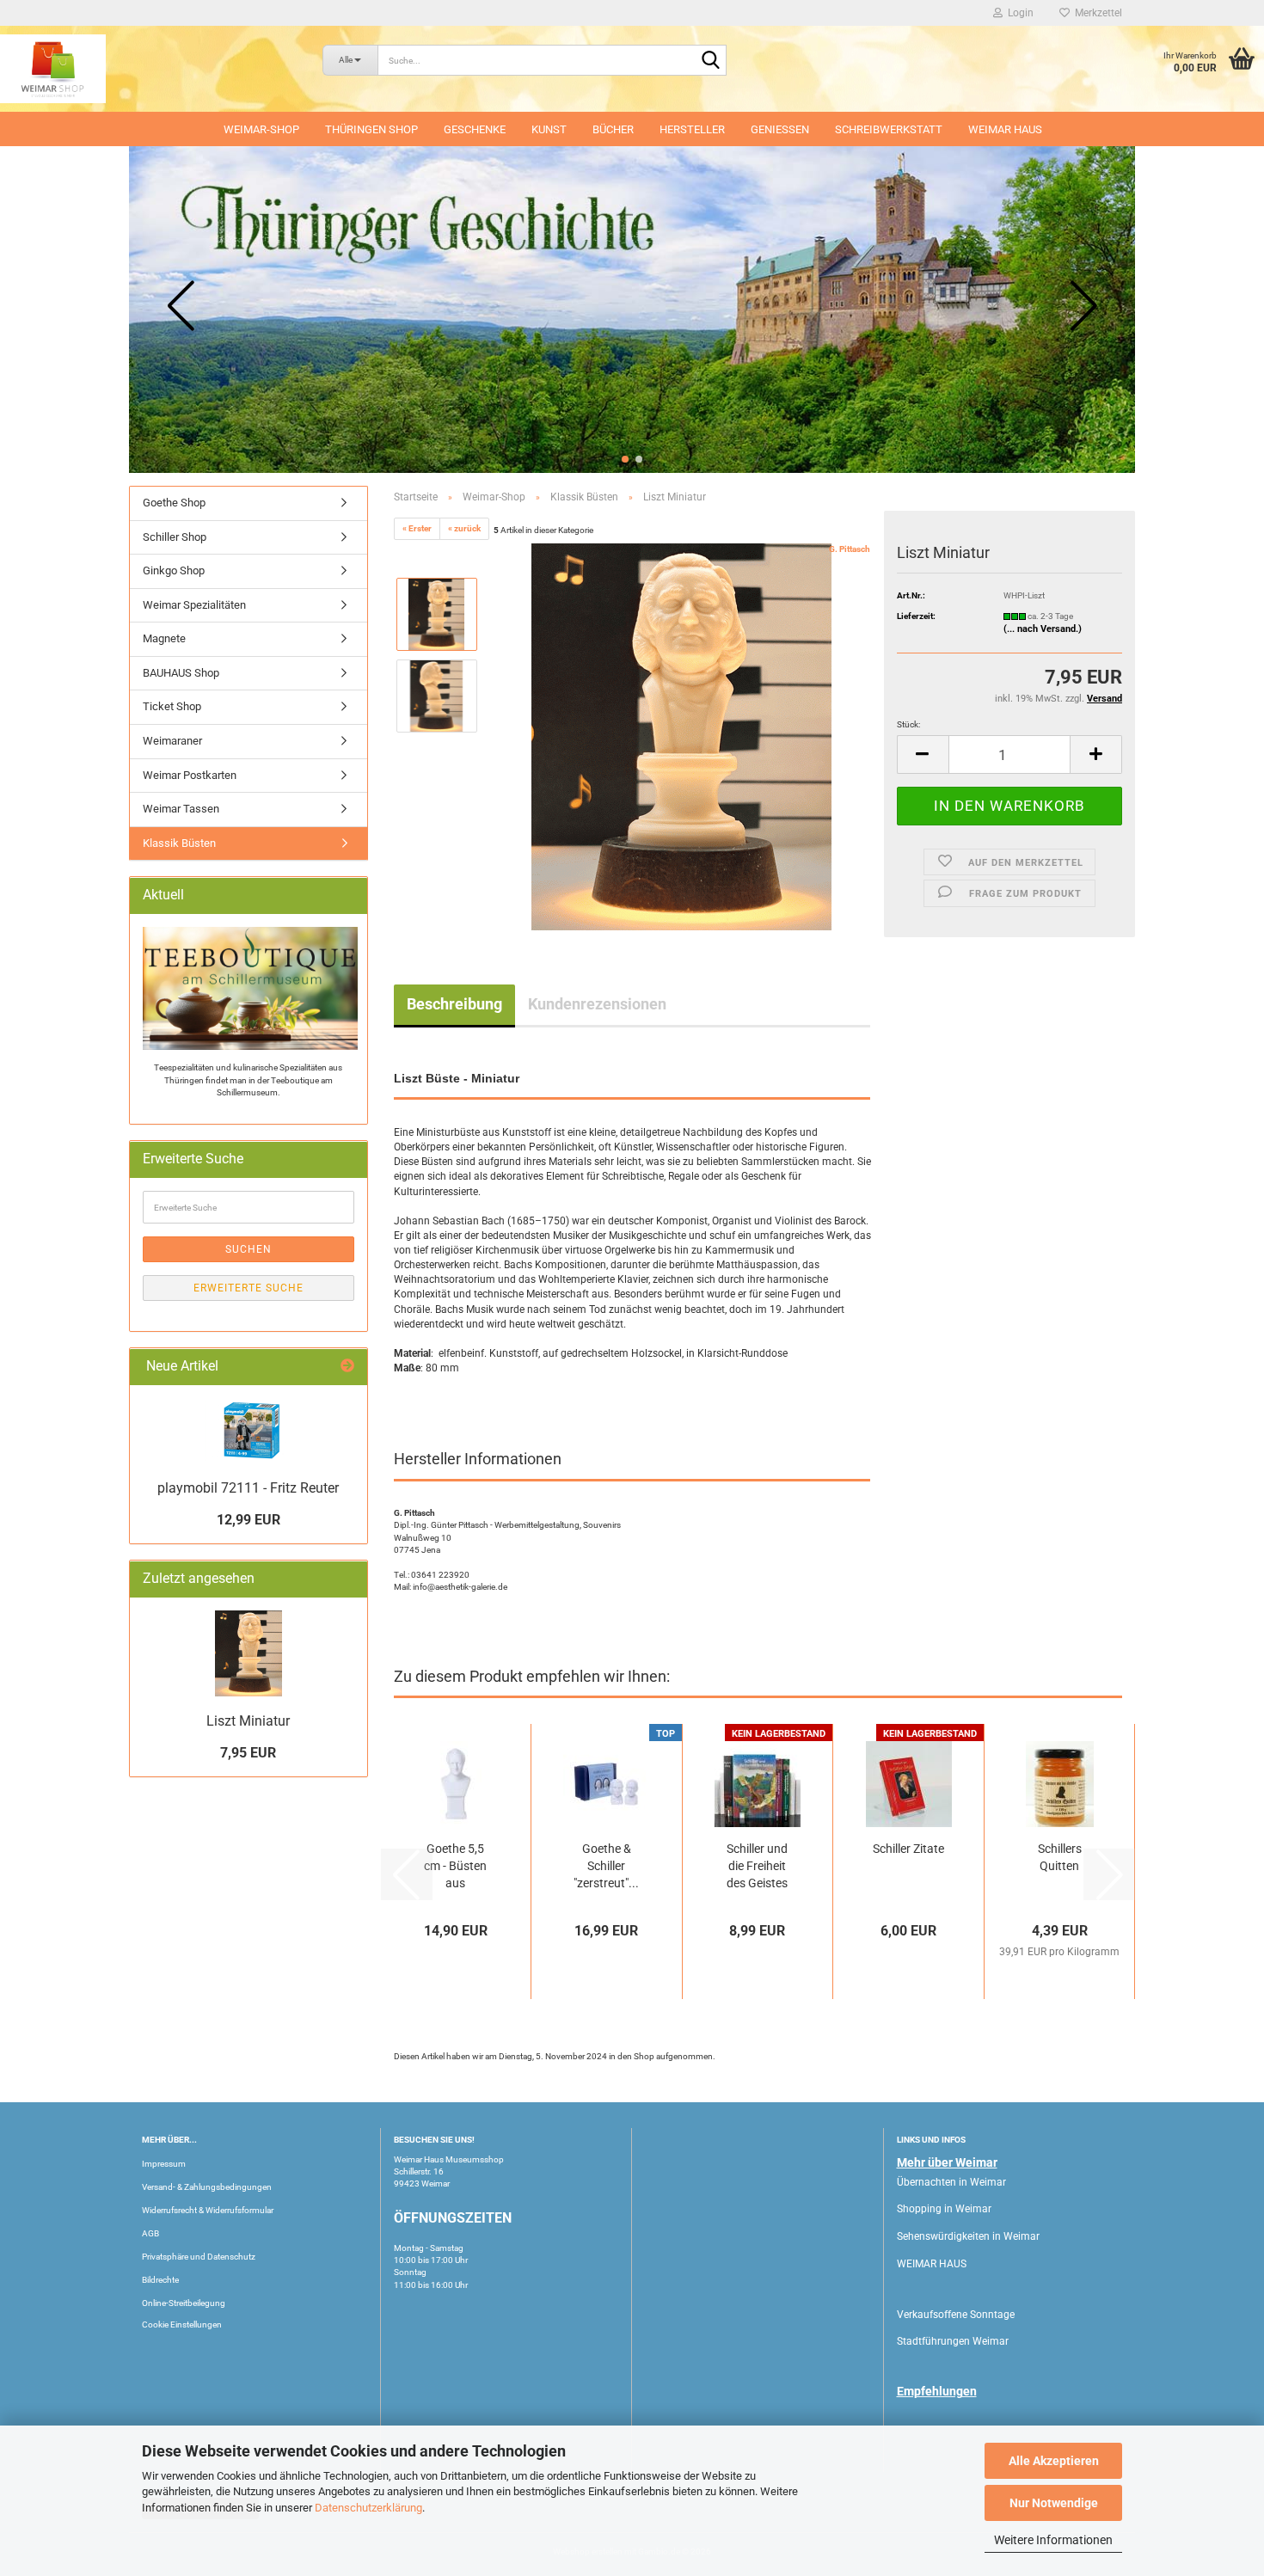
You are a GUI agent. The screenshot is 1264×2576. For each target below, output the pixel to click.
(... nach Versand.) (1043, 629)
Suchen (249, 1249)
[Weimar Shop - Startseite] (148, 69)
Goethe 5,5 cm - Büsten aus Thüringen (455, 1867)
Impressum (164, 2164)
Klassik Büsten (179, 843)
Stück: (908, 724)
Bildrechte (160, 2280)
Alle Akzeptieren (1054, 2461)
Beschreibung (454, 1004)
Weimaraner (172, 741)
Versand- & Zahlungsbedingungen (207, 2187)
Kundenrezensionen (597, 1004)
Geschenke (475, 129)
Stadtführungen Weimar (953, 2341)
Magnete (164, 638)
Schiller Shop (175, 537)
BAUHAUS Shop (181, 673)
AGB (150, 2233)
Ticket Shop (172, 706)
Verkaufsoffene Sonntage (956, 2315)
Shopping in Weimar (944, 2209)
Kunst (549, 129)
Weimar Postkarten (190, 775)
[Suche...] (710, 61)
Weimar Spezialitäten (194, 605)
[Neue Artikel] (347, 1367)
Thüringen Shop (371, 129)
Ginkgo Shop (174, 570)
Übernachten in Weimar (951, 2182)
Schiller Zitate (908, 1849)
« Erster (417, 528)
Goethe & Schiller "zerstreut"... (606, 1866)
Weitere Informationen (1053, 2540)
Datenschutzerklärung (368, 2508)
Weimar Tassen (181, 809)
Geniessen (780, 129)
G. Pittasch (850, 549)
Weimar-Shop (261, 129)
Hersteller (692, 129)
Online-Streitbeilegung (184, 2303)
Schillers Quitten (1060, 1857)
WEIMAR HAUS (1005, 129)
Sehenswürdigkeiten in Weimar (968, 2236)
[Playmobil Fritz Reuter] (249, 1430)
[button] (625, 459)
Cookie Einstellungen (182, 2325)
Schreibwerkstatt (889, 129)
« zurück (464, 528)
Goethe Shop (174, 503)
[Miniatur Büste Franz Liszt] (681, 736)
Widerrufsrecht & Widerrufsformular (208, 2210)
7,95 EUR (248, 1753)
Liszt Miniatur (248, 1721)
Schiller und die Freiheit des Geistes (757, 1866)
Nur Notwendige (1054, 2503)
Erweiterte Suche (249, 1288)
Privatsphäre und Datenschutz (199, 2257)
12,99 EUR (249, 1520)
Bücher (613, 129)
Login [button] (1018, 13)
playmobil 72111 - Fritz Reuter (248, 1488)
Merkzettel (1096, 13)
